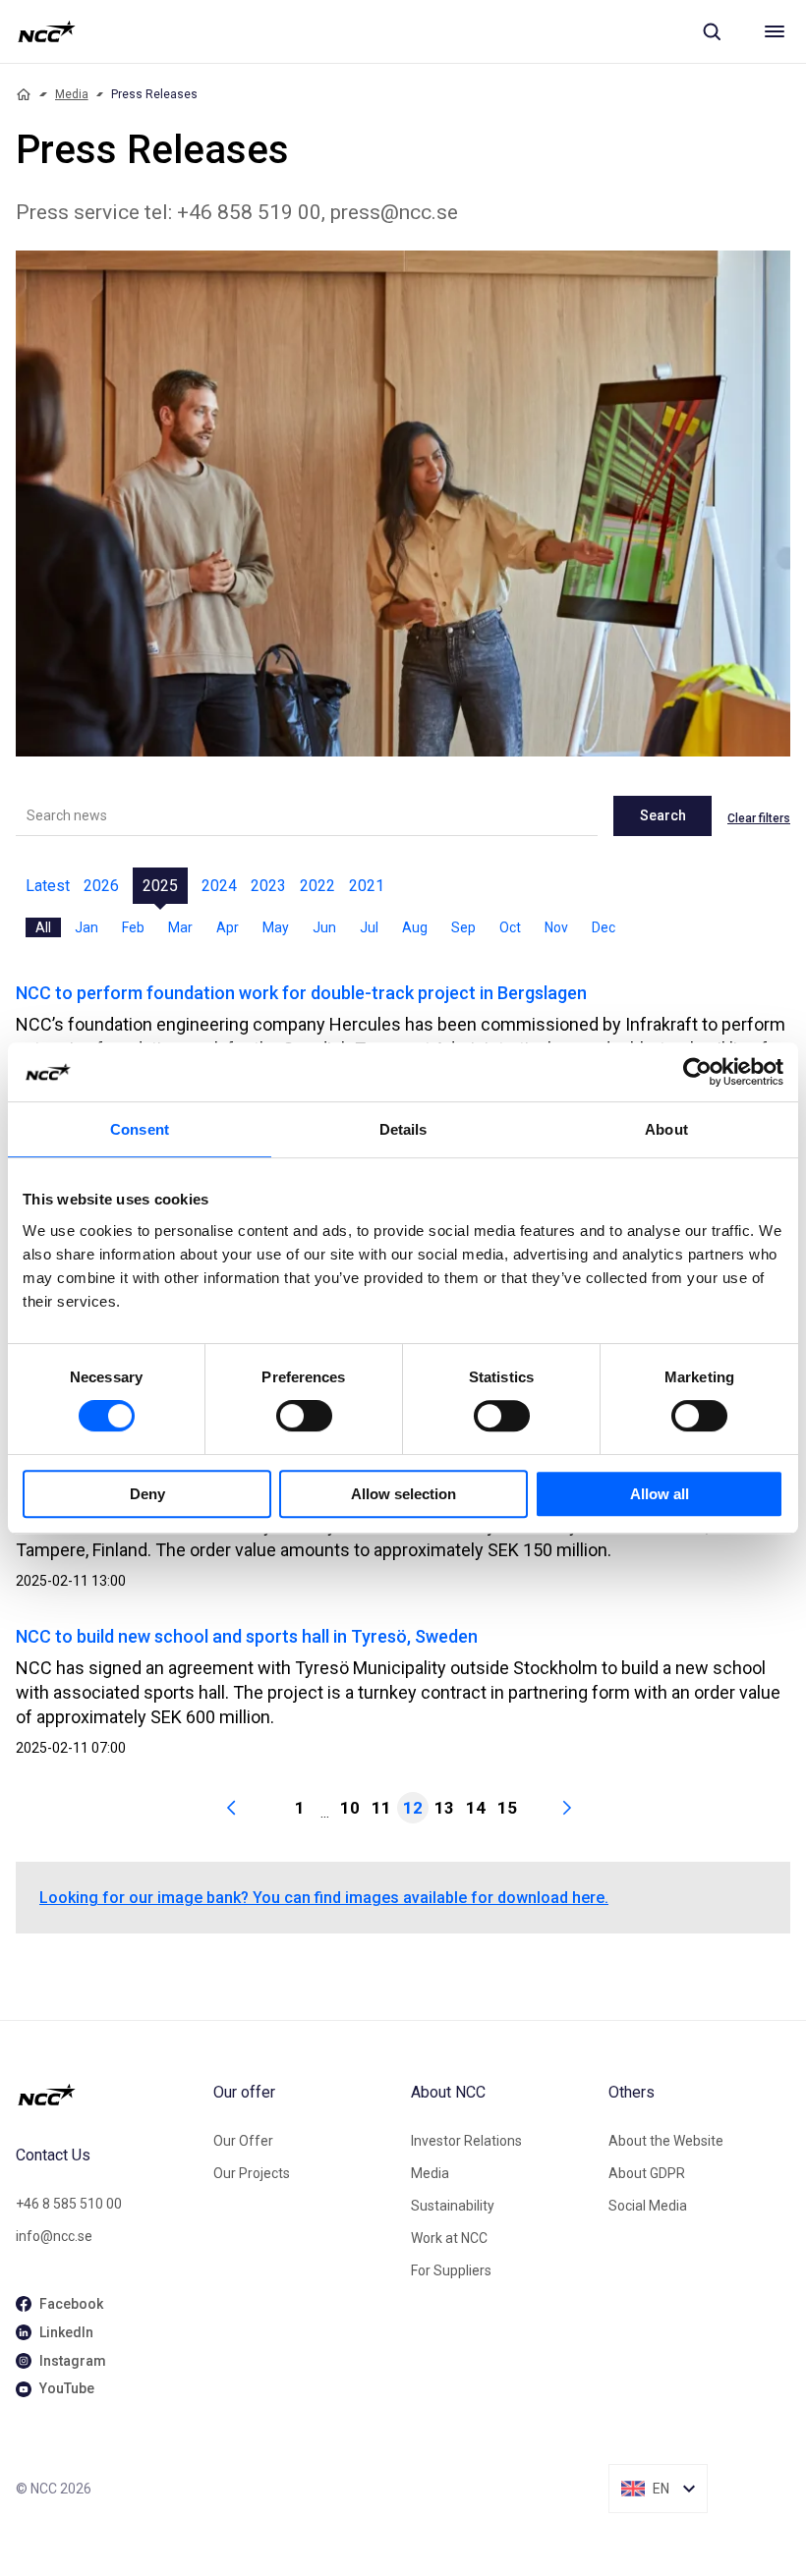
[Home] (24, 94)
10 (350, 1808)
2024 (219, 886)
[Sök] (712, 31)
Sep (463, 927)
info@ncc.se (54, 2236)
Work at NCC (449, 2238)
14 (476, 1808)
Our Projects (252, 2173)
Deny (147, 1494)
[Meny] (775, 31)
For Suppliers (451, 2270)
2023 (268, 886)
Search (663, 815)
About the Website (666, 2141)
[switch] (304, 1416)
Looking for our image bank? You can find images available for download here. (324, 1898)
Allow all (660, 1494)
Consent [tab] (140, 1129)
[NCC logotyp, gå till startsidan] (47, 31)
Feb (133, 927)
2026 (101, 886)
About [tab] (666, 1129)
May (276, 927)
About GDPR (647, 2173)
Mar (180, 927)
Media (72, 94)
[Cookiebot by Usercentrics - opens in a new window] (697, 1072)
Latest (48, 886)
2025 (160, 886)
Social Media (648, 2206)
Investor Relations (466, 2141)
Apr (228, 927)
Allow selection (403, 1494)
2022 (317, 886)
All (43, 927)
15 (507, 1808)
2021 (367, 886)
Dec (604, 927)
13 (444, 1808)
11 (381, 1808)
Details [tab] (403, 1129)
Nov (556, 927)
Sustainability (453, 2206)
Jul (369, 927)
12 (413, 1808)
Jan (86, 927)
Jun (324, 927)
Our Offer (243, 2141)
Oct (510, 927)
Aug (415, 927)
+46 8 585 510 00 (69, 2204)
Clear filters (759, 818)
